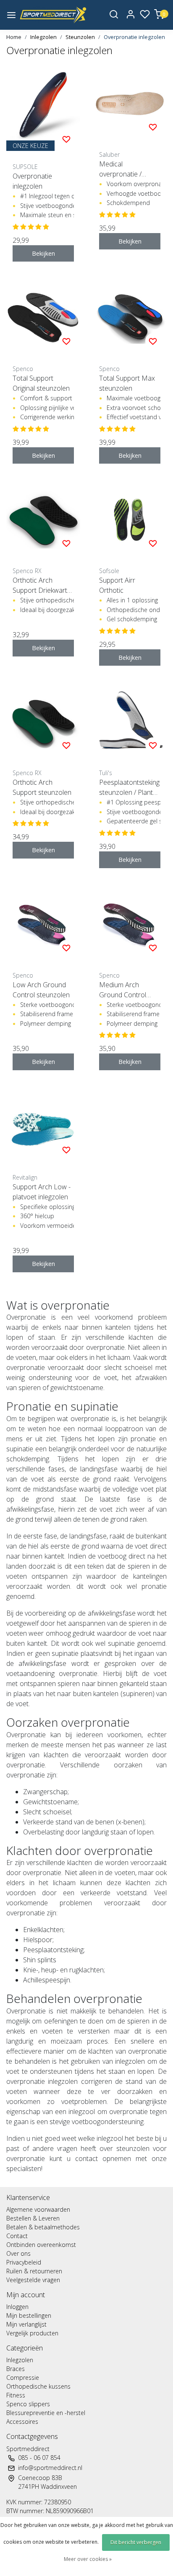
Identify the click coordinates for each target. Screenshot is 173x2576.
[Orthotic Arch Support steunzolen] (43, 722)
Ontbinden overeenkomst (41, 2245)
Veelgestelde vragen (33, 2280)
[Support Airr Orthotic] (130, 520)
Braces (16, 2369)
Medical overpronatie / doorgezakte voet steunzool (125, 169)
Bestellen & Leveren (33, 2218)
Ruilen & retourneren (34, 2271)
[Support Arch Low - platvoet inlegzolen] (43, 1126)
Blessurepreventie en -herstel (46, 2413)
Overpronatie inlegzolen (134, 37)
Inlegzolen (43, 37)
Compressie (23, 2378)
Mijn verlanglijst (26, 2324)
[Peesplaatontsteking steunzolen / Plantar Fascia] (130, 722)
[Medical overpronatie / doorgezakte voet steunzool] (130, 104)
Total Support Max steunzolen (127, 383)
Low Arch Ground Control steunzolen (41, 990)
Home (14, 37)
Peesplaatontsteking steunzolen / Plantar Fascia (129, 787)
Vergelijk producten (32, 2333)
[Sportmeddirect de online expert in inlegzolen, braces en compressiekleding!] (53, 15)
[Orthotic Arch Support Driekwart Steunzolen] (43, 520)
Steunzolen (80, 37)
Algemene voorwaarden (38, 2209)
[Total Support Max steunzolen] (130, 318)
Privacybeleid (24, 2262)
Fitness (16, 2395)
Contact (17, 2236)
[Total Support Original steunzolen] (43, 318)
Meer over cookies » (88, 2559)
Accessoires (22, 2422)
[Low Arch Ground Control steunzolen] (43, 924)
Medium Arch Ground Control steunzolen (123, 990)
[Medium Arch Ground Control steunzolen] (130, 924)
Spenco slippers (28, 2404)
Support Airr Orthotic (117, 585)
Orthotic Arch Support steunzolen (42, 787)
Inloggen (17, 2307)
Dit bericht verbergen (136, 2542)
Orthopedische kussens (38, 2386)
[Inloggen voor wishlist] (66, 139)
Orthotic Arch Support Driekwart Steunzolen (40, 585)
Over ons (18, 2253)
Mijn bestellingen (29, 2315)
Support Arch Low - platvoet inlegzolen (42, 1192)
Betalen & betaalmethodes (43, 2227)
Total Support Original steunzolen (41, 383)
